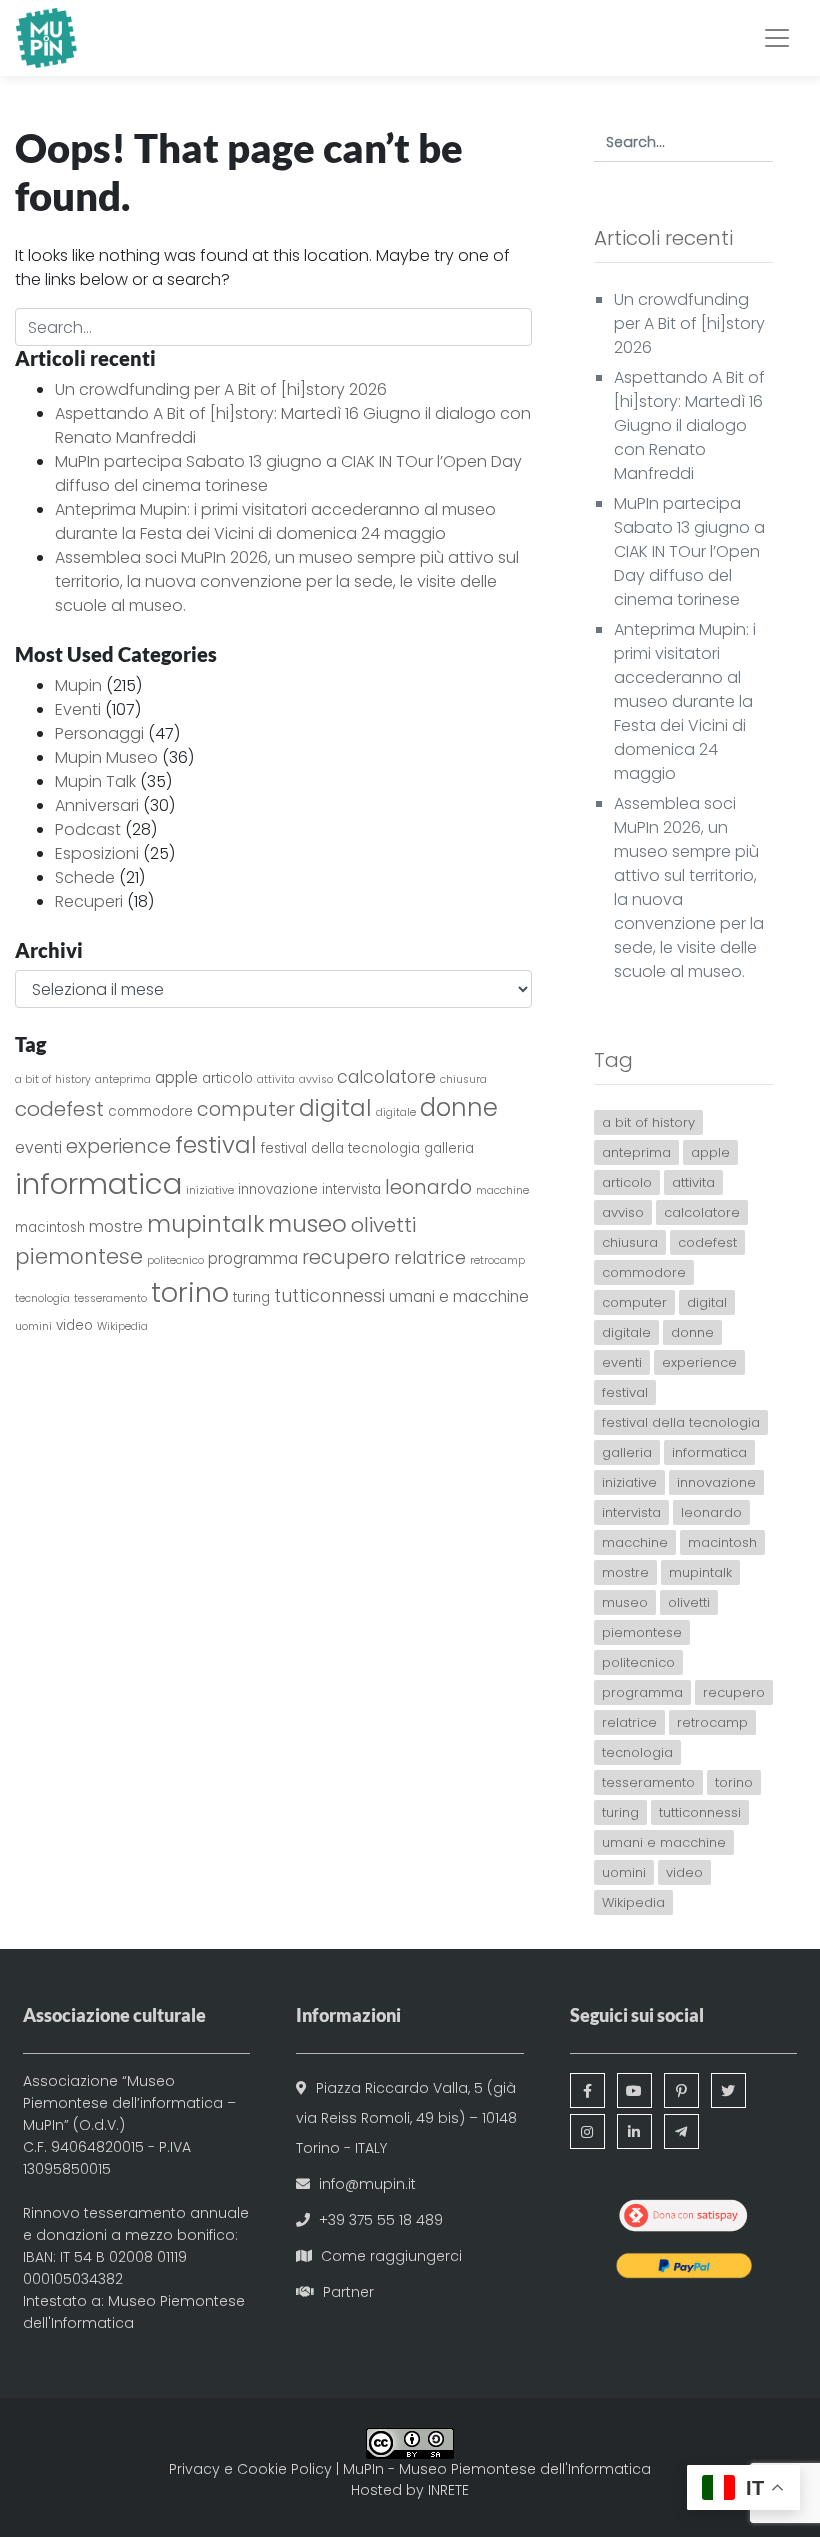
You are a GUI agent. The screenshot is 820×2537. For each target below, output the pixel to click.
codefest (59, 1109)
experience (118, 1146)
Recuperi (89, 901)
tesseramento (110, 1298)
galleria (449, 1148)
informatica (98, 1183)
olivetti (383, 1225)
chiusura (463, 1079)
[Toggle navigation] (777, 38)
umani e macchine (459, 1296)
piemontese (79, 1256)
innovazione (278, 1189)
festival (216, 1144)
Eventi (78, 709)
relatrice (430, 1258)
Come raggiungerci (391, 2256)
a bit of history (53, 1079)
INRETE (448, 2490)
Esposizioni (97, 853)
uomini (33, 1326)
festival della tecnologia (340, 1148)
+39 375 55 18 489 (381, 2220)
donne (459, 1107)
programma (253, 1258)
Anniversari (97, 805)
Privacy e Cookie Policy (250, 2469)
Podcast (88, 829)
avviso (316, 1079)
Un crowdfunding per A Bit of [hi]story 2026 (221, 389)
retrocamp (497, 1260)
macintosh (50, 1227)
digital (335, 1107)
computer (246, 1109)
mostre (116, 1226)
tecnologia (42, 1298)
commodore (150, 1111)
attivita (276, 1079)
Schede (85, 877)
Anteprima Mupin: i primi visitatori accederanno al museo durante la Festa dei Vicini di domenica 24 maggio (275, 521)
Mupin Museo (106, 757)
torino (190, 1292)
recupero (346, 1257)
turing (251, 1297)
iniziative (210, 1190)
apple (176, 1077)
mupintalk (205, 1223)
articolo (227, 1078)
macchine (502, 1190)
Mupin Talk (95, 781)
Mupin (78, 685)
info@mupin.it (367, 2184)
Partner (348, 2292)
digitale (396, 1112)
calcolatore (386, 1077)
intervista (351, 1189)
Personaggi (99, 733)
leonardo (428, 1187)
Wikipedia (122, 1326)
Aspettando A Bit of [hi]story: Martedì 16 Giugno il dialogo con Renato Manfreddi (689, 425)
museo (307, 1223)
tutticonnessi (329, 1296)
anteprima (123, 1079)
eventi (38, 1147)
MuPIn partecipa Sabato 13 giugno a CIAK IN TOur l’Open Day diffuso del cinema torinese (689, 551)
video (74, 1325)
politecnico (175, 1260)
